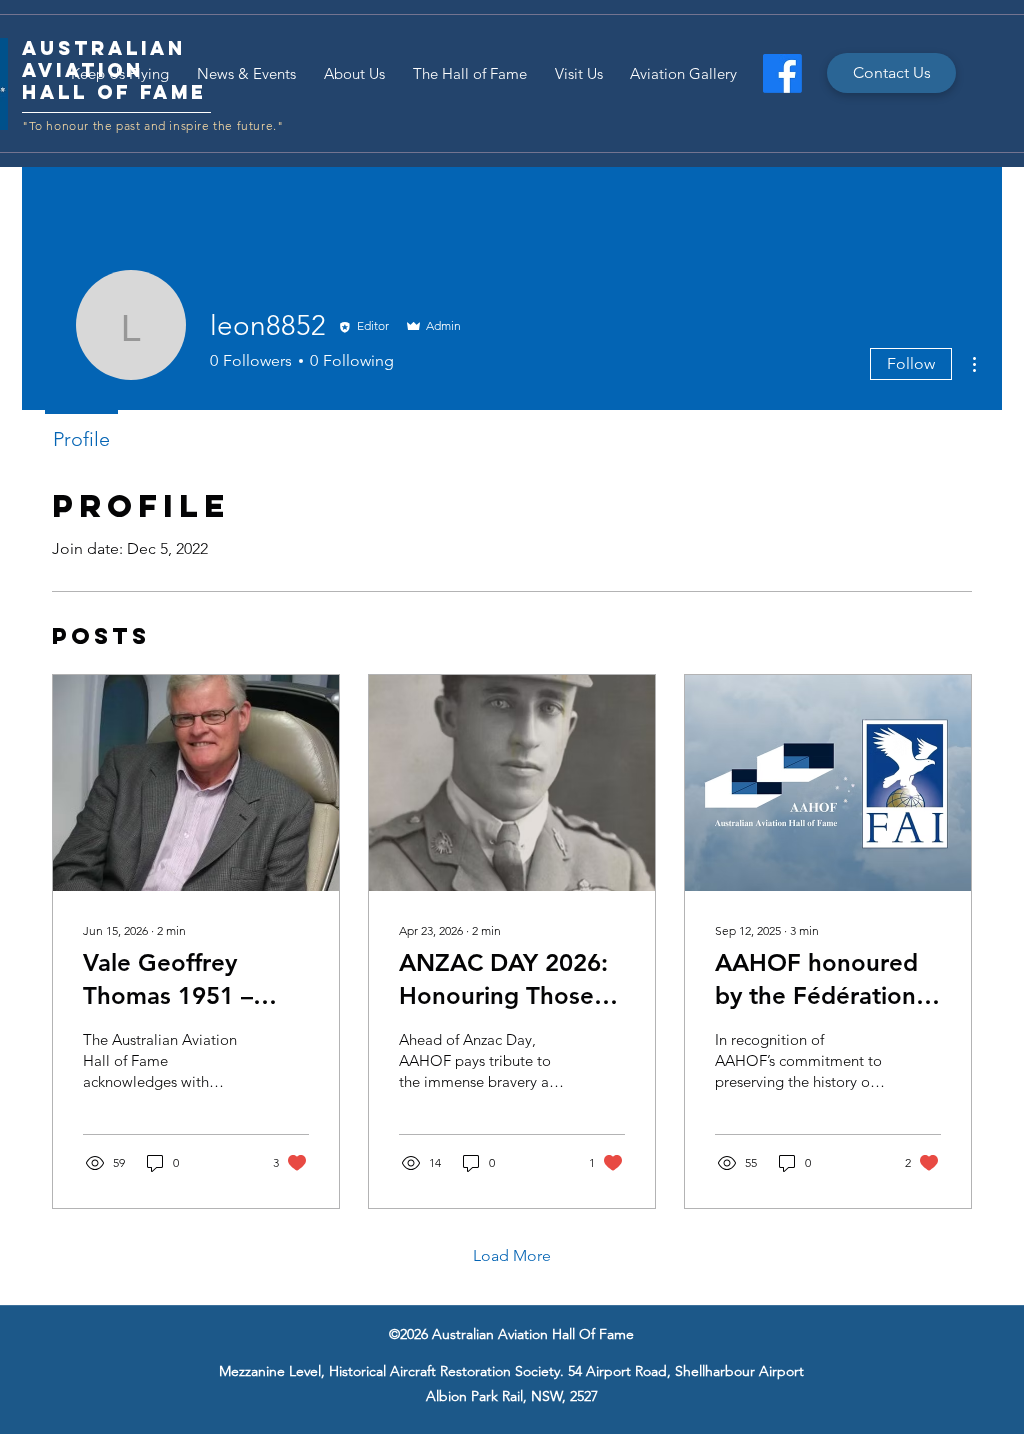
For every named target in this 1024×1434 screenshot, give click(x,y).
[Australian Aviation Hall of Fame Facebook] (782, 73)
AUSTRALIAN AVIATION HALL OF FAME (114, 70)
